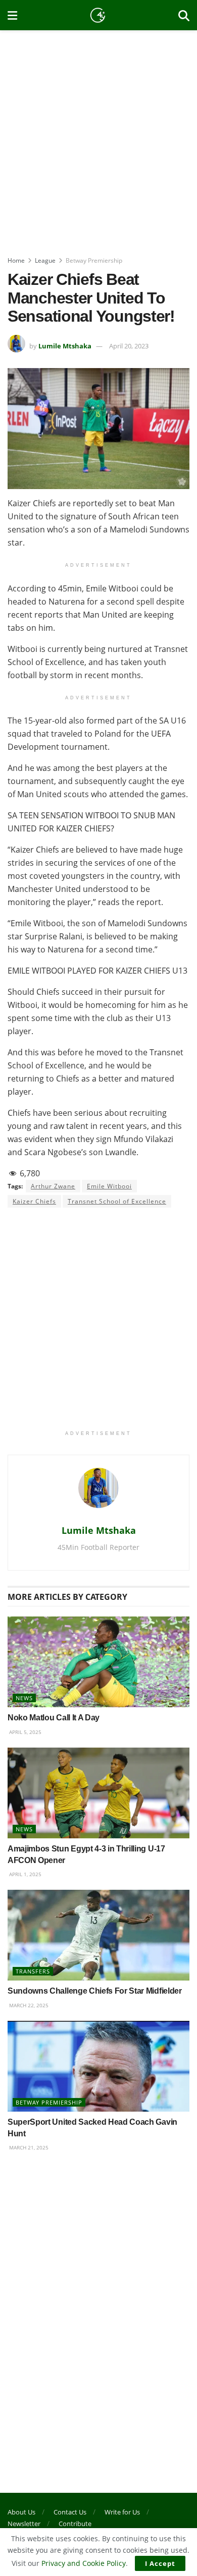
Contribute (75, 2524)
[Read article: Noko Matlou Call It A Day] (98, 1662)
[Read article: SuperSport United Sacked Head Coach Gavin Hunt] (98, 2066)
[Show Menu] (12, 15)
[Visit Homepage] (98, 15)
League (45, 260)
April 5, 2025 (24, 1732)
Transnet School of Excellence (117, 1201)
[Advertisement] (98, 139)
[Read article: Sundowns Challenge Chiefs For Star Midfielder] (98, 1935)
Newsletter (24, 2524)
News (24, 1698)
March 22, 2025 (28, 2005)
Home (16, 260)
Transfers (33, 1971)
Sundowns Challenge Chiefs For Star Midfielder (95, 1991)
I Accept (160, 2563)
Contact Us (70, 2512)
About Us (21, 2512)
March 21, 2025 (28, 2147)
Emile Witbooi (109, 1186)
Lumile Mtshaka (65, 346)
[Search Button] (184, 15)
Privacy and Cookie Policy (84, 2563)
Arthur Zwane (53, 1186)
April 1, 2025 (24, 1874)
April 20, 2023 (129, 346)
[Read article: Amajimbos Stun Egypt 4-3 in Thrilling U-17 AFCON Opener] (98, 1793)
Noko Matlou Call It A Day (54, 1718)
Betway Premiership (94, 260)
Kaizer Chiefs (34, 1201)
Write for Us (122, 2512)
